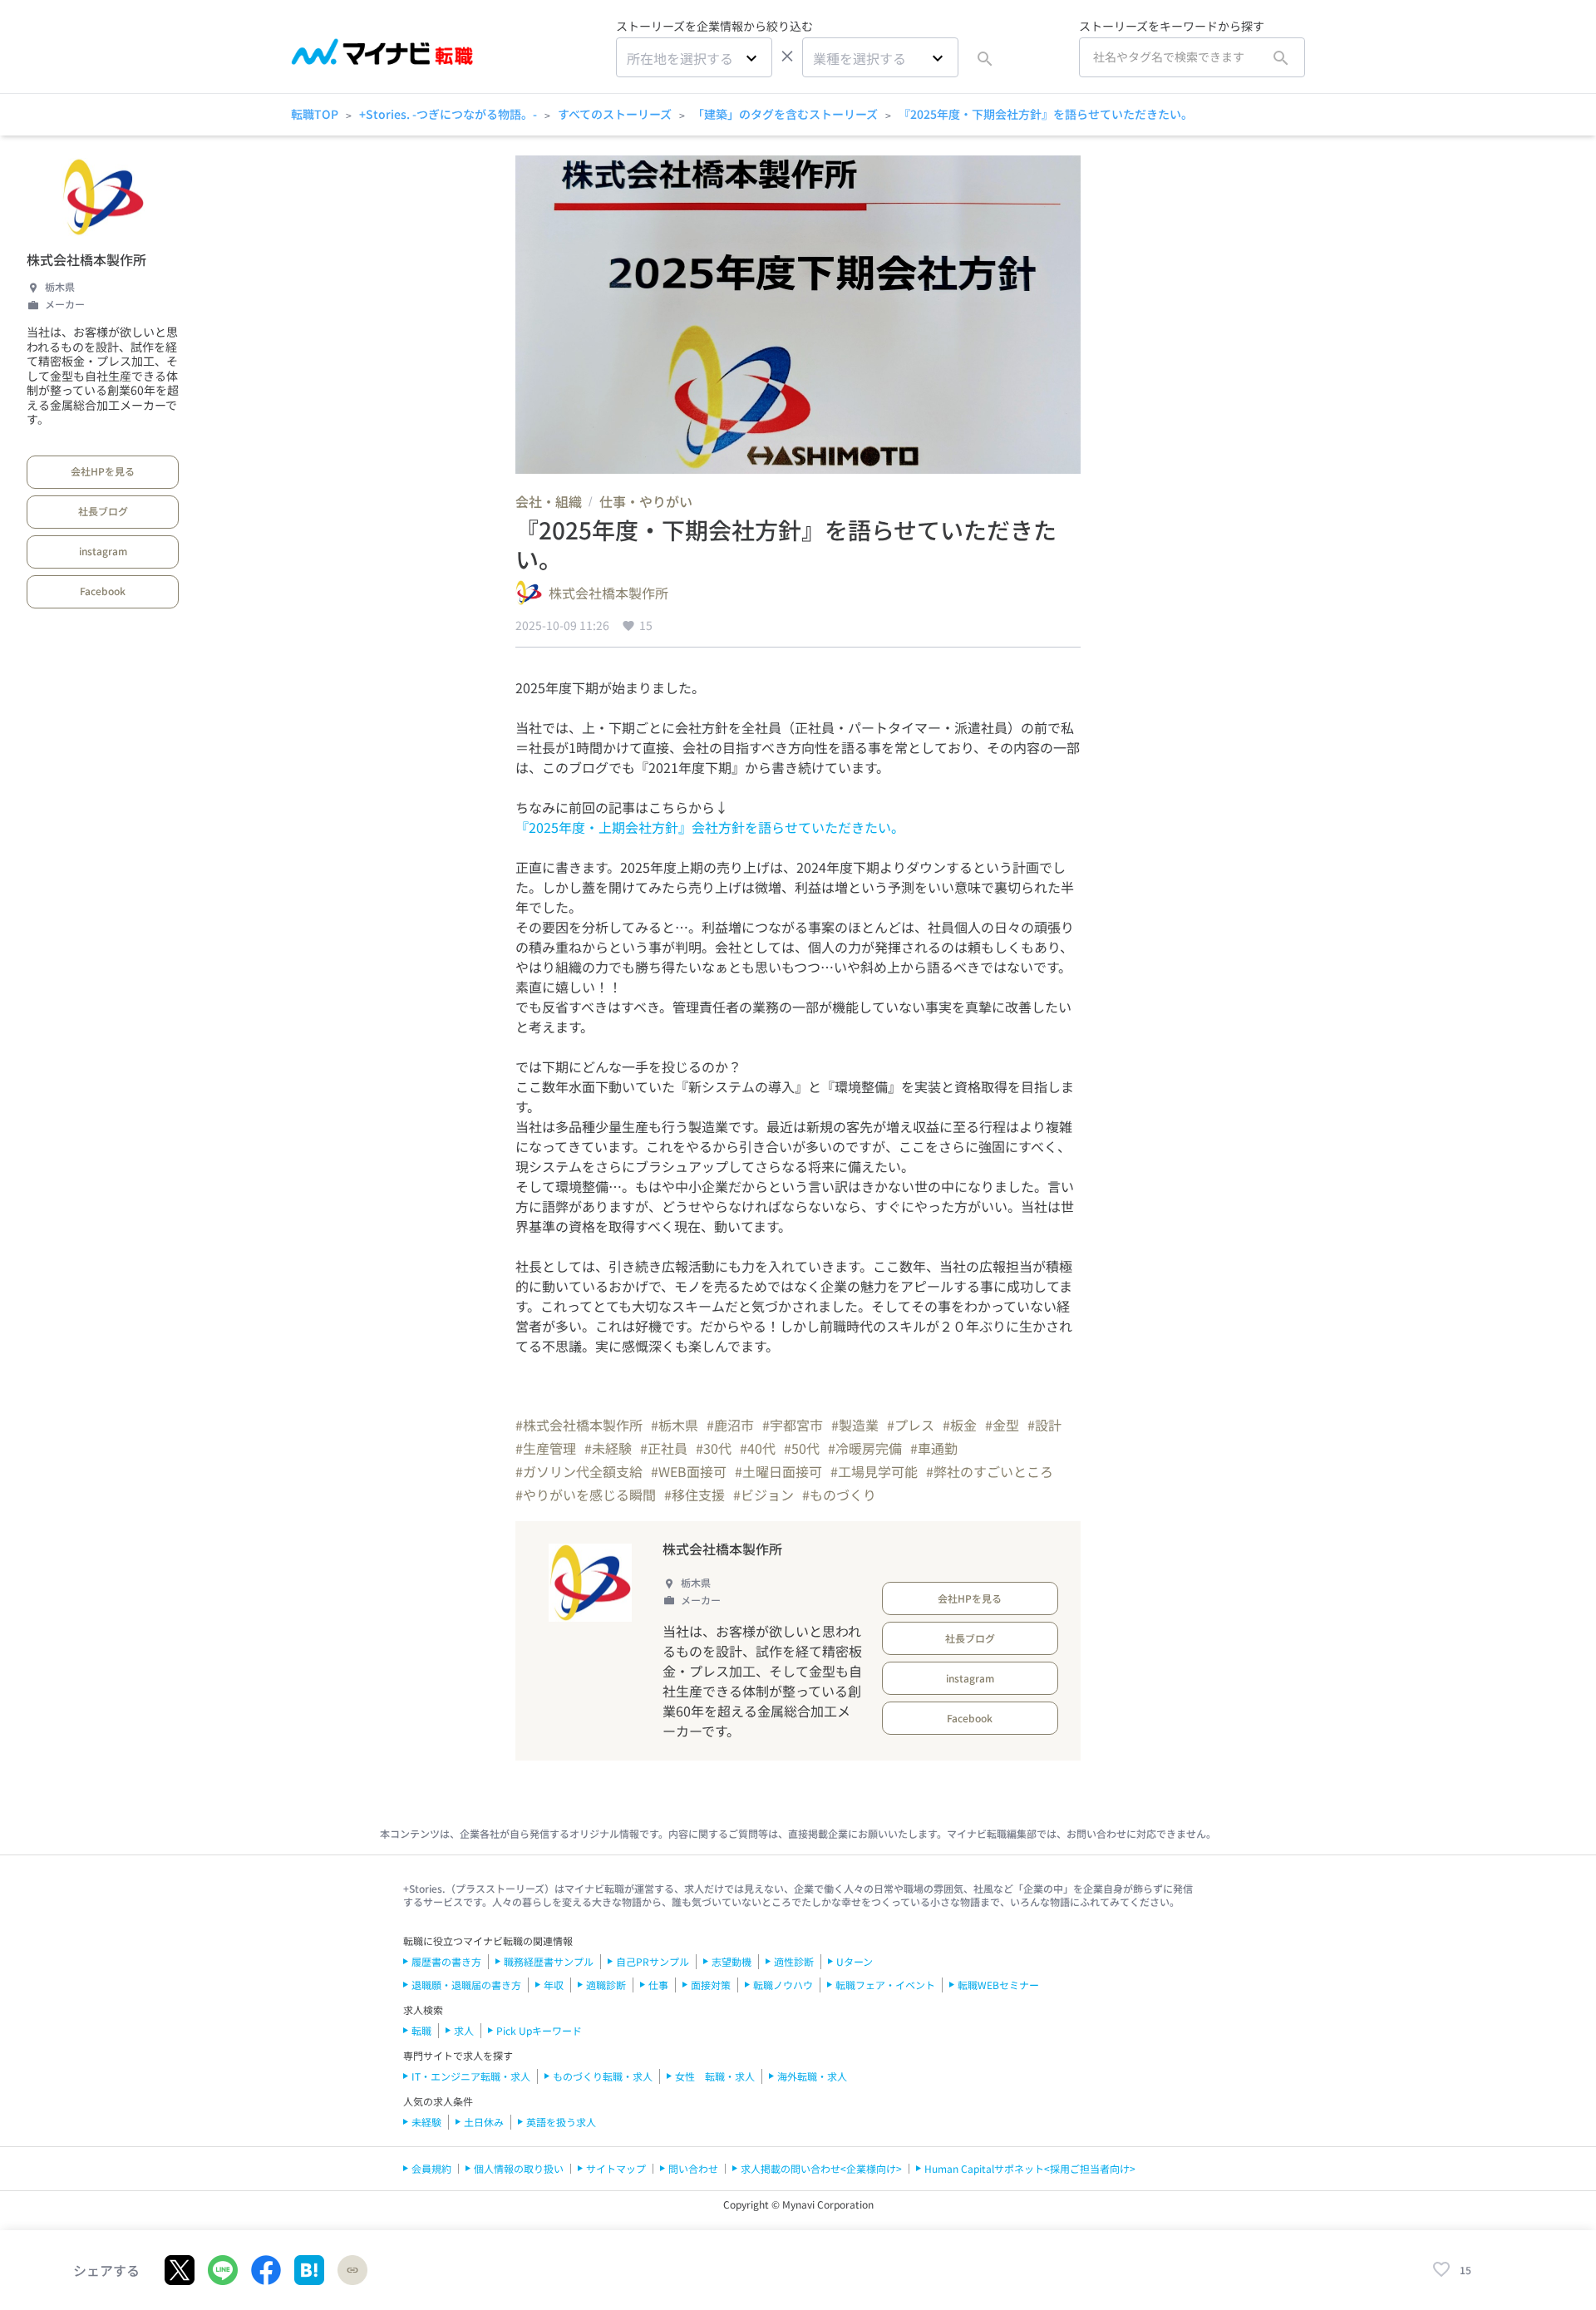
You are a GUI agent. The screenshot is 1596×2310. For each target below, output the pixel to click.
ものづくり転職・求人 (603, 2076)
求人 (464, 2030)
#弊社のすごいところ (990, 1471)
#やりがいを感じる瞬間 (586, 1495)
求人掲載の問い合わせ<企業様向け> (821, 2168)
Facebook (103, 591)
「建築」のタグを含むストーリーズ (785, 114)
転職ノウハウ (783, 1985)
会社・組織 (549, 501)
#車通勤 (934, 1448)
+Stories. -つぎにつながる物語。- (448, 114)
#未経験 (608, 1448)
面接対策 (711, 1985)
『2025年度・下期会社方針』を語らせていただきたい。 (1046, 114)
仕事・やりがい (646, 501)
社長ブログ (103, 511)
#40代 (758, 1448)
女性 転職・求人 (715, 2076)
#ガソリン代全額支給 (579, 1471)
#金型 (1002, 1425)
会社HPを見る (103, 471)
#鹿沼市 (730, 1425)
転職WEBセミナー (998, 1985)
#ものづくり (839, 1495)
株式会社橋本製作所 (86, 259)
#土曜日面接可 (778, 1471)
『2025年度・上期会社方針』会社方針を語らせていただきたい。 (710, 827)
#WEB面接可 (689, 1471)
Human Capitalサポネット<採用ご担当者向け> (1030, 2168)
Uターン (855, 1961)
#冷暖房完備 (865, 1448)
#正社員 (664, 1448)
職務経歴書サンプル (549, 1961)
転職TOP (315, 114)
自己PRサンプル (653, 1961)
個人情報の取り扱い (519, 2168)
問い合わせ (693, 2168)
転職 (421, 2030)
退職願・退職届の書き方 (466, 1985)
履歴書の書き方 (446, 1961)
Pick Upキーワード (539, 2030)
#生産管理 (546, 1448)
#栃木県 (675, 1425)
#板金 (960, 1425)
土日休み (484, 2122)
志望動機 (731, 1961)
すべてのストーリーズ (615, 114)
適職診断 (606, 1985)
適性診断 (794, 1961)
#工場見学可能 (874, 1471)
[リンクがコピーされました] (352, 2270)
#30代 (714, 1448)
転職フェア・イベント (885, 1985)
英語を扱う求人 (561, 2122)
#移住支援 (695, 1495)
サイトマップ (616, 2168)
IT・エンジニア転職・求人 (471, 2076)
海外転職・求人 (812, 2076)
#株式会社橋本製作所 (579, 1425)
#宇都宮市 (793, 1425)
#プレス (911, 1425)
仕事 (658, 1985)
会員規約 (431, 2168)
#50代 (802, 1448)
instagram (103, 551)
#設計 (1044, 1425)
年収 (554, 1985)
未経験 (426, 2122)
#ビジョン (764, 1495)
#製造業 (855, 1425)
